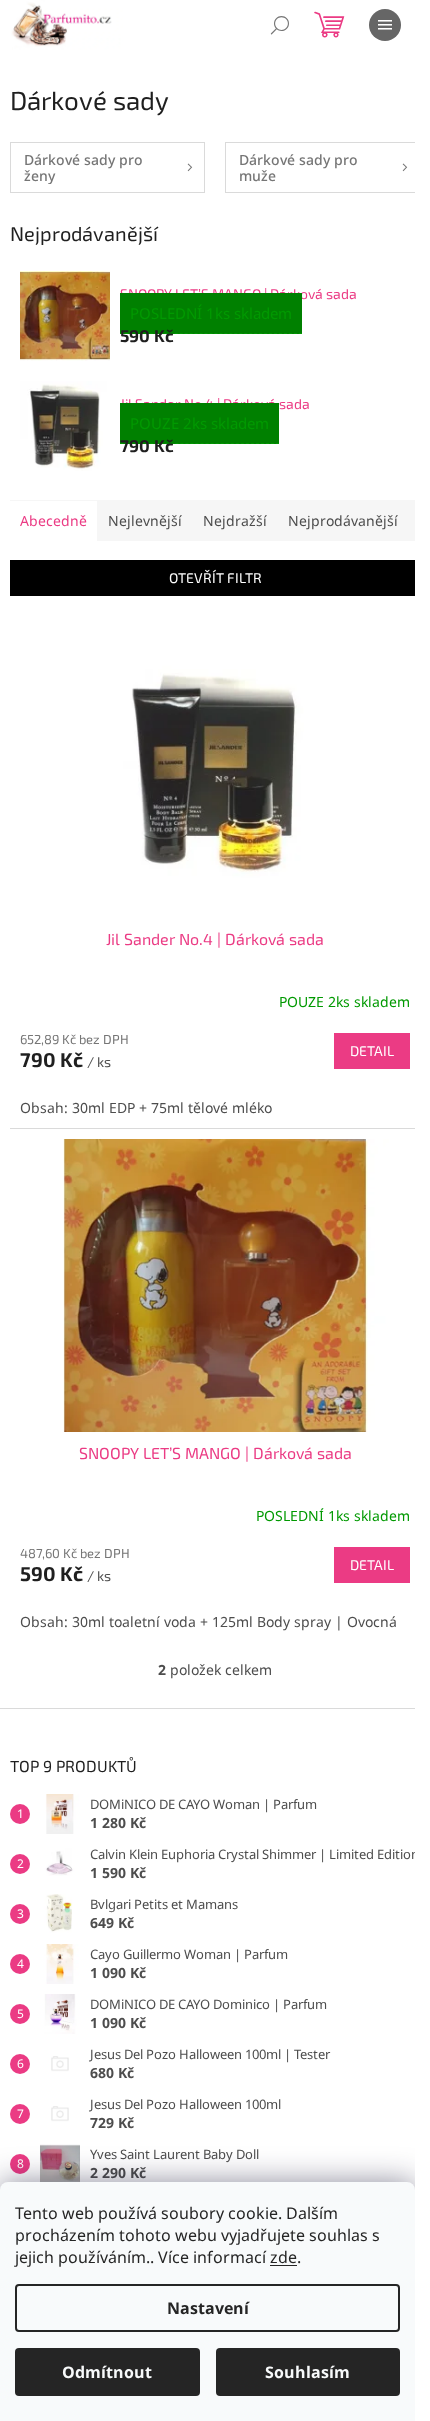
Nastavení (208, 2308)
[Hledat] (280, 25)
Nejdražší (235, 520)
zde (283, 2257)
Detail (372, 1050)
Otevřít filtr (215, 577)
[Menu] (385, 25)
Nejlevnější (145, 520)
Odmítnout (107, 2372)
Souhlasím (307, 2372)
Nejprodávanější (343, 520)
